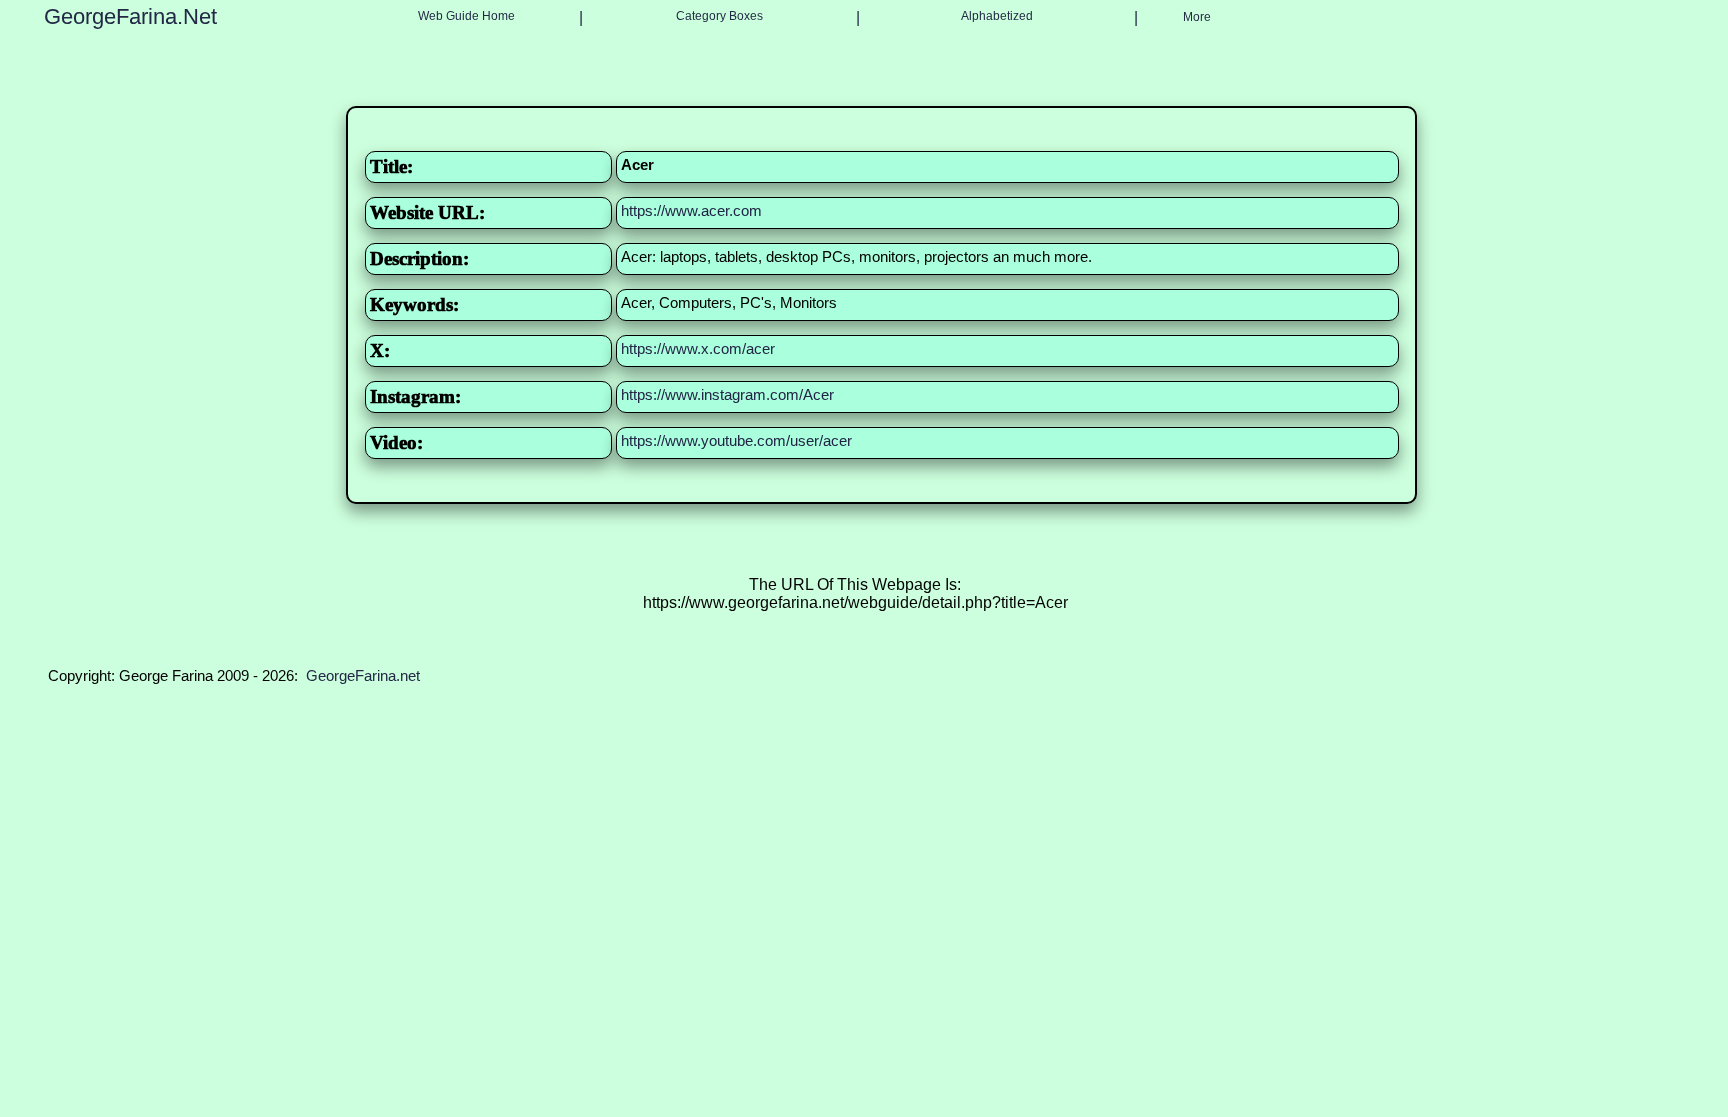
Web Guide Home (466, 16)
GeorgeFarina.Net (130, 16)
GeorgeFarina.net (363, 675)
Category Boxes (719, 16)
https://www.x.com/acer (698, 348)
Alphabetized (997, 16)
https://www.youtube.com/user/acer (736, 440)
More (1197, 17)
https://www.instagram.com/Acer (727, 394)
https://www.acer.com (691, 210)
